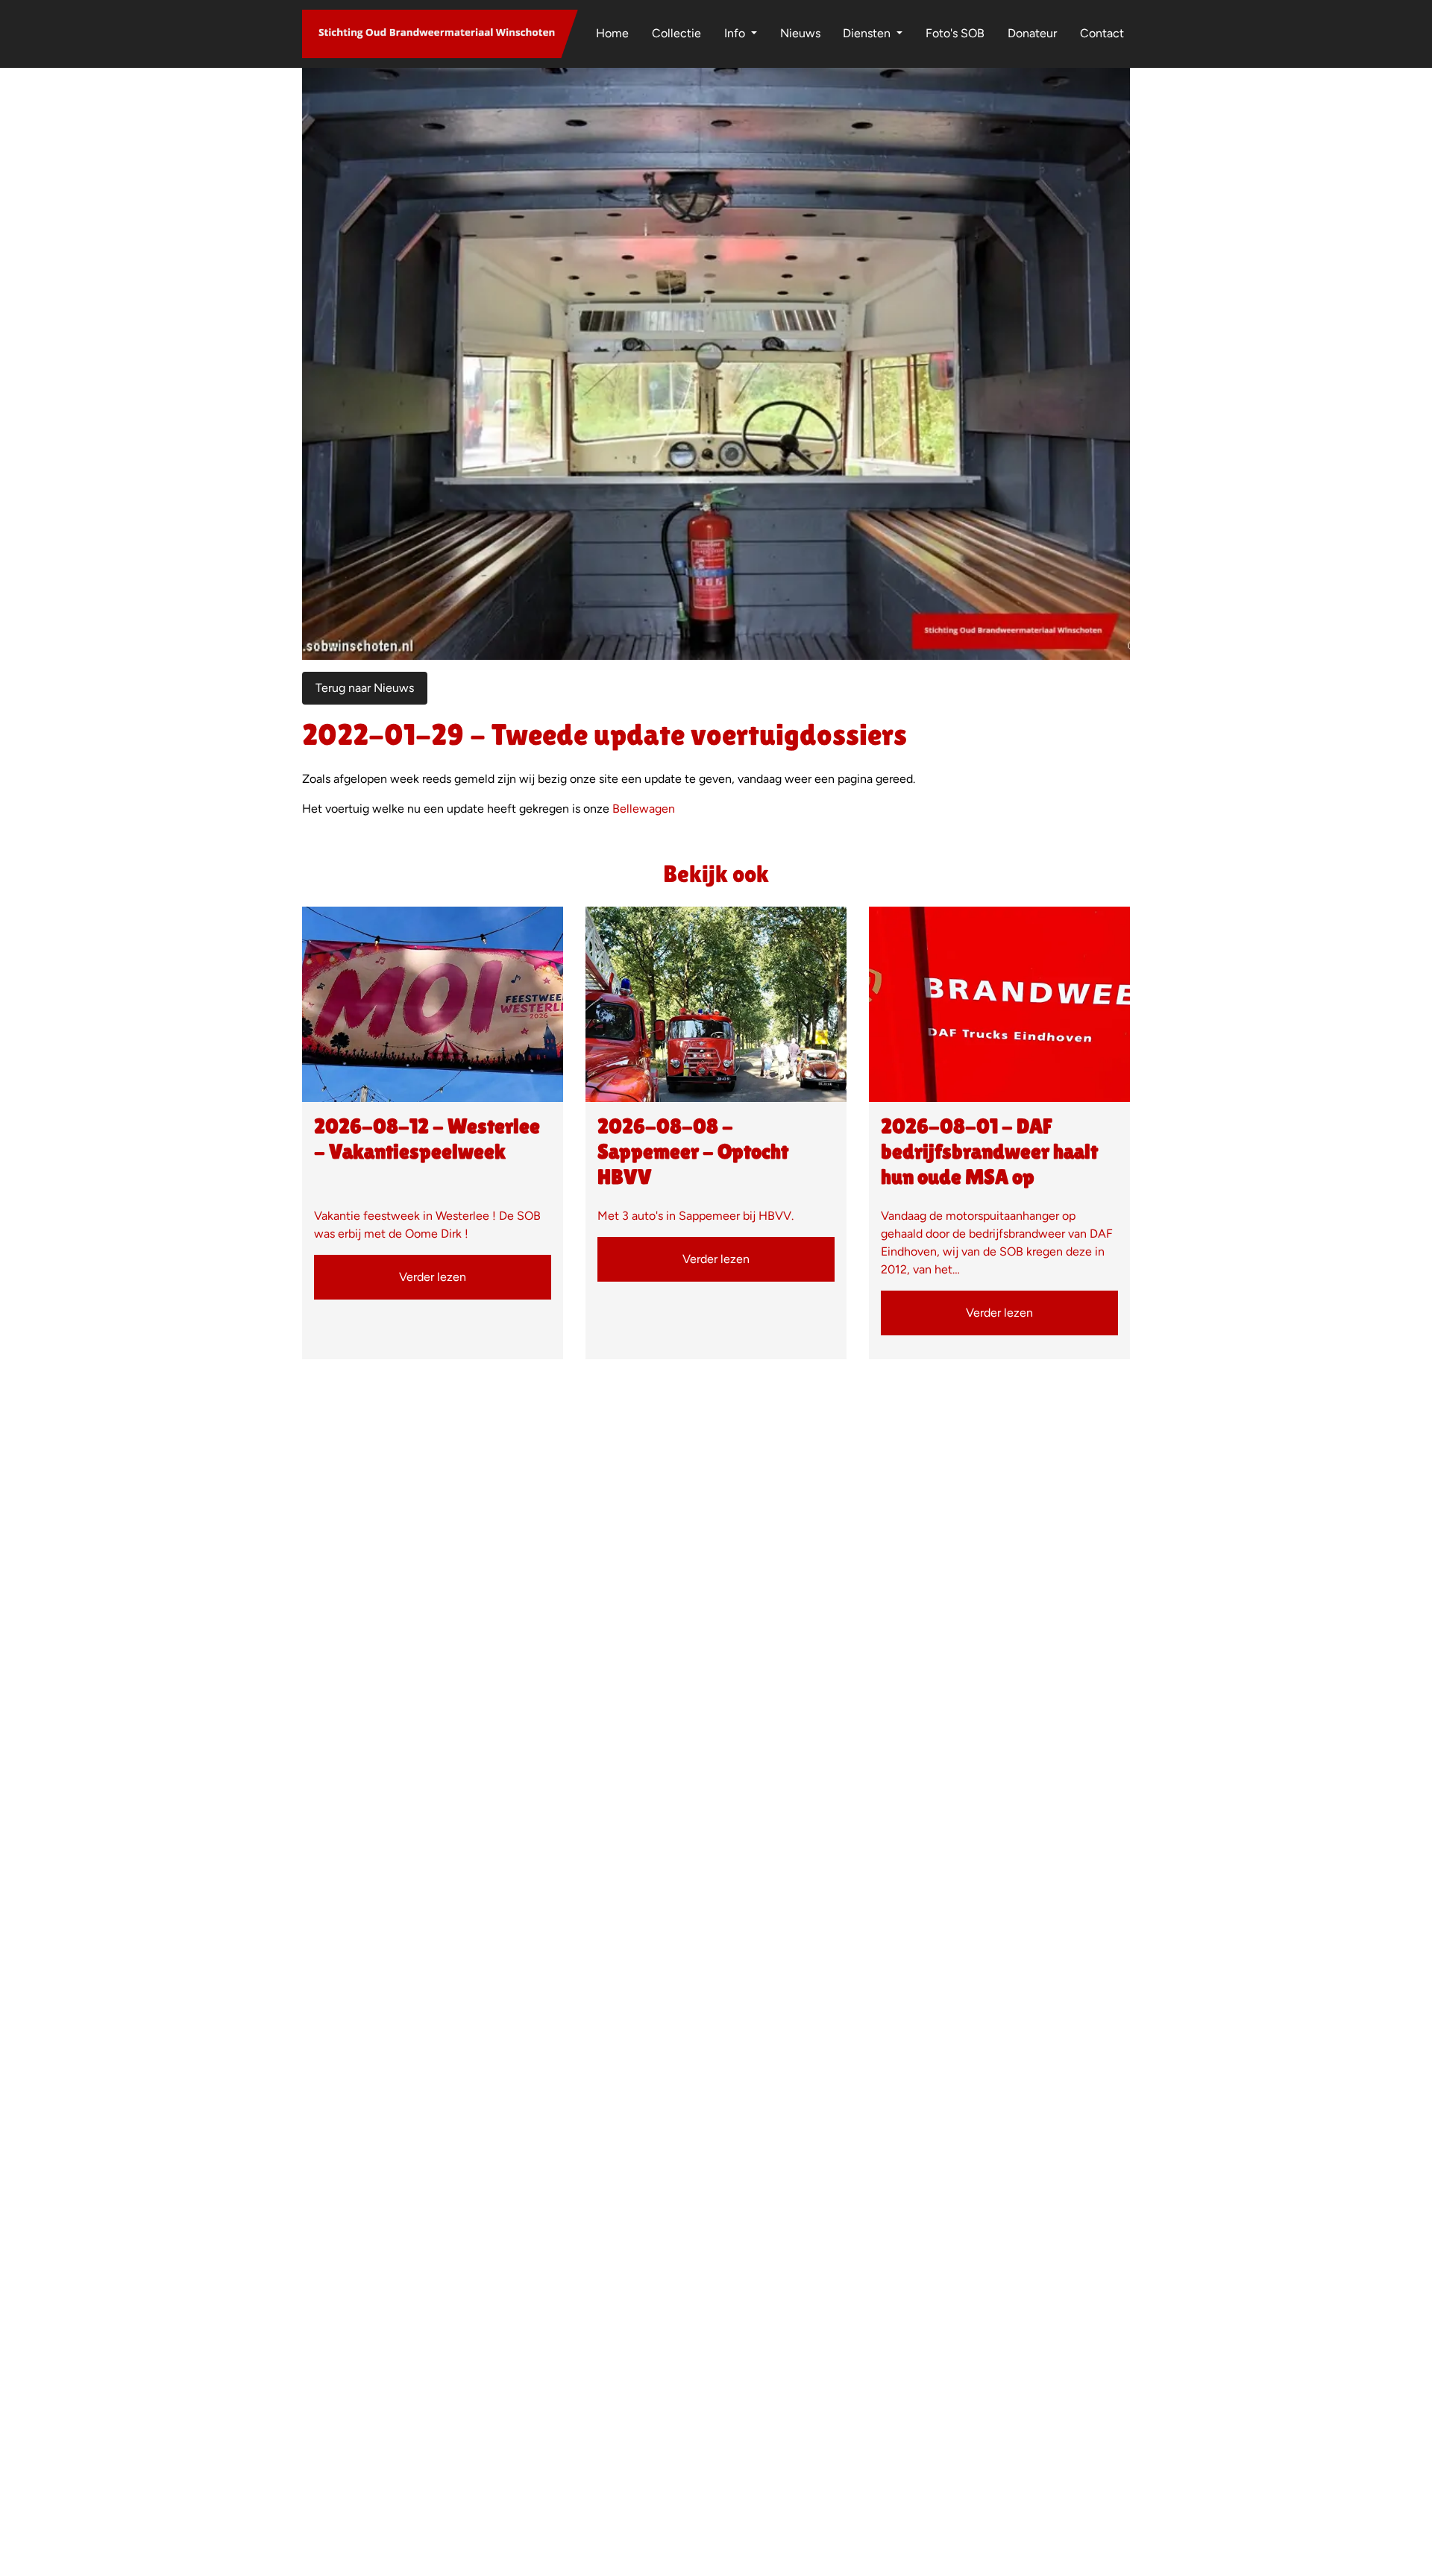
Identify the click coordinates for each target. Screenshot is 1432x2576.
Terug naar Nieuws (365, 688)
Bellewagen (644, 809)
